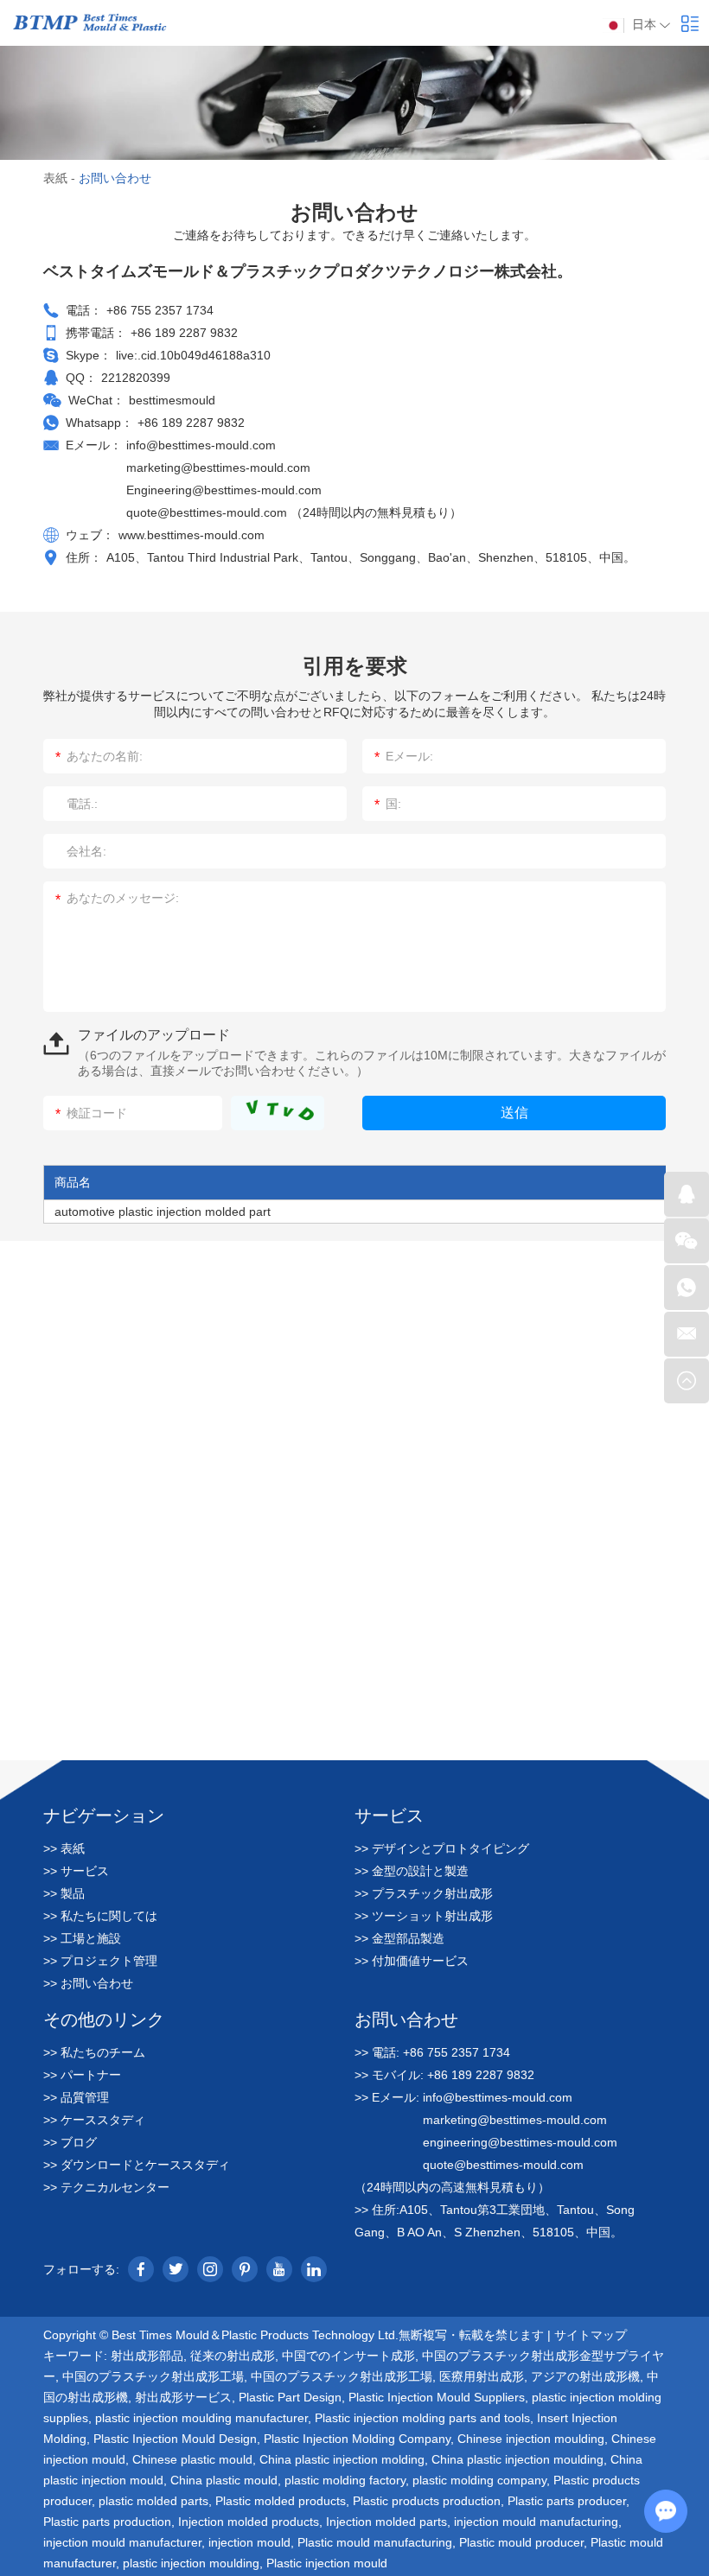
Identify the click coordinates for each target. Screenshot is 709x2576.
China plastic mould (224, 2480)
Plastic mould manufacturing (375, 2542)
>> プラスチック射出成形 (424, 1893)
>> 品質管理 (76, 2097)
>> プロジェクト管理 (100, 1961)
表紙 (55, 178)
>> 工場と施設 (82, 1938)
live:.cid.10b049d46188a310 (193, 355)
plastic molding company (479, 2480)
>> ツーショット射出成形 (424, 1916)
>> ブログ (70, 2142)
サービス (389, 1815)
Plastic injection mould (327, 2563)
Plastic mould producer (521, 2542)
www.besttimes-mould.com (192, 535)
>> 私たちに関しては (100, 1916)
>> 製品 (64, 1893)
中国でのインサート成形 (348, 2356)
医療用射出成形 (482, 2376)
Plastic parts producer (567, 2501)
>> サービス (76, 1871)
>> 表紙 (64, 1848)
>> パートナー (82, 2075)
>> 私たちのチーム (94, 2052)
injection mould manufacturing (536, 2522)
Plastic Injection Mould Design (175, 2439)
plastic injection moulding (191, 2563)
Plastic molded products (281, 2501)
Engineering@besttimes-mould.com (224, 490)
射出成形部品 (147, 2356)
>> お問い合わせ (88, 1983)
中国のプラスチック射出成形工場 (153, 2376)
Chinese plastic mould (192, 2459)
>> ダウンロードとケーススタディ (137, 2165)
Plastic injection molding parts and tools (422, 2418)
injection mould (249, 2542)
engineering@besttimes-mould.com (520, 2142)
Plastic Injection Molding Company (357, 2439)
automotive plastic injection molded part (163, 1212)
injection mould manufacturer (122, 2542)
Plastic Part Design (290, 2397)
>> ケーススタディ (94, 2120)
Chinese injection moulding (531, 2439)
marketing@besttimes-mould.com (218, 467)
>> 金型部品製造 (399, 1938)
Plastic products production (427, 2501)
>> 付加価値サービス (412, 1961)
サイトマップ (591, 2335)
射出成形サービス (183, 2397)
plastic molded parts (153, 2501)
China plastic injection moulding (517, 2459)
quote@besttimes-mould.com (208, 512)
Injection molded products (249, 2522)
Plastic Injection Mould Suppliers (437, 2397)
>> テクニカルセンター (106, 2187)
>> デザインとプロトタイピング (442, 1848)
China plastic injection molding (342, 2459)
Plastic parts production (107, 2522)
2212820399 (136, 378)
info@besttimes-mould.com (201, 445)
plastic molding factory (345, 2480)
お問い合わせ (406, 2019)
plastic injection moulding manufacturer (201, 2418)
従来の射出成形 (233, 2356)
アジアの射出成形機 (585, 2376)
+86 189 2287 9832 (191, 423)
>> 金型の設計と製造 (412, 1871)
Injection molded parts (386, 2522)
